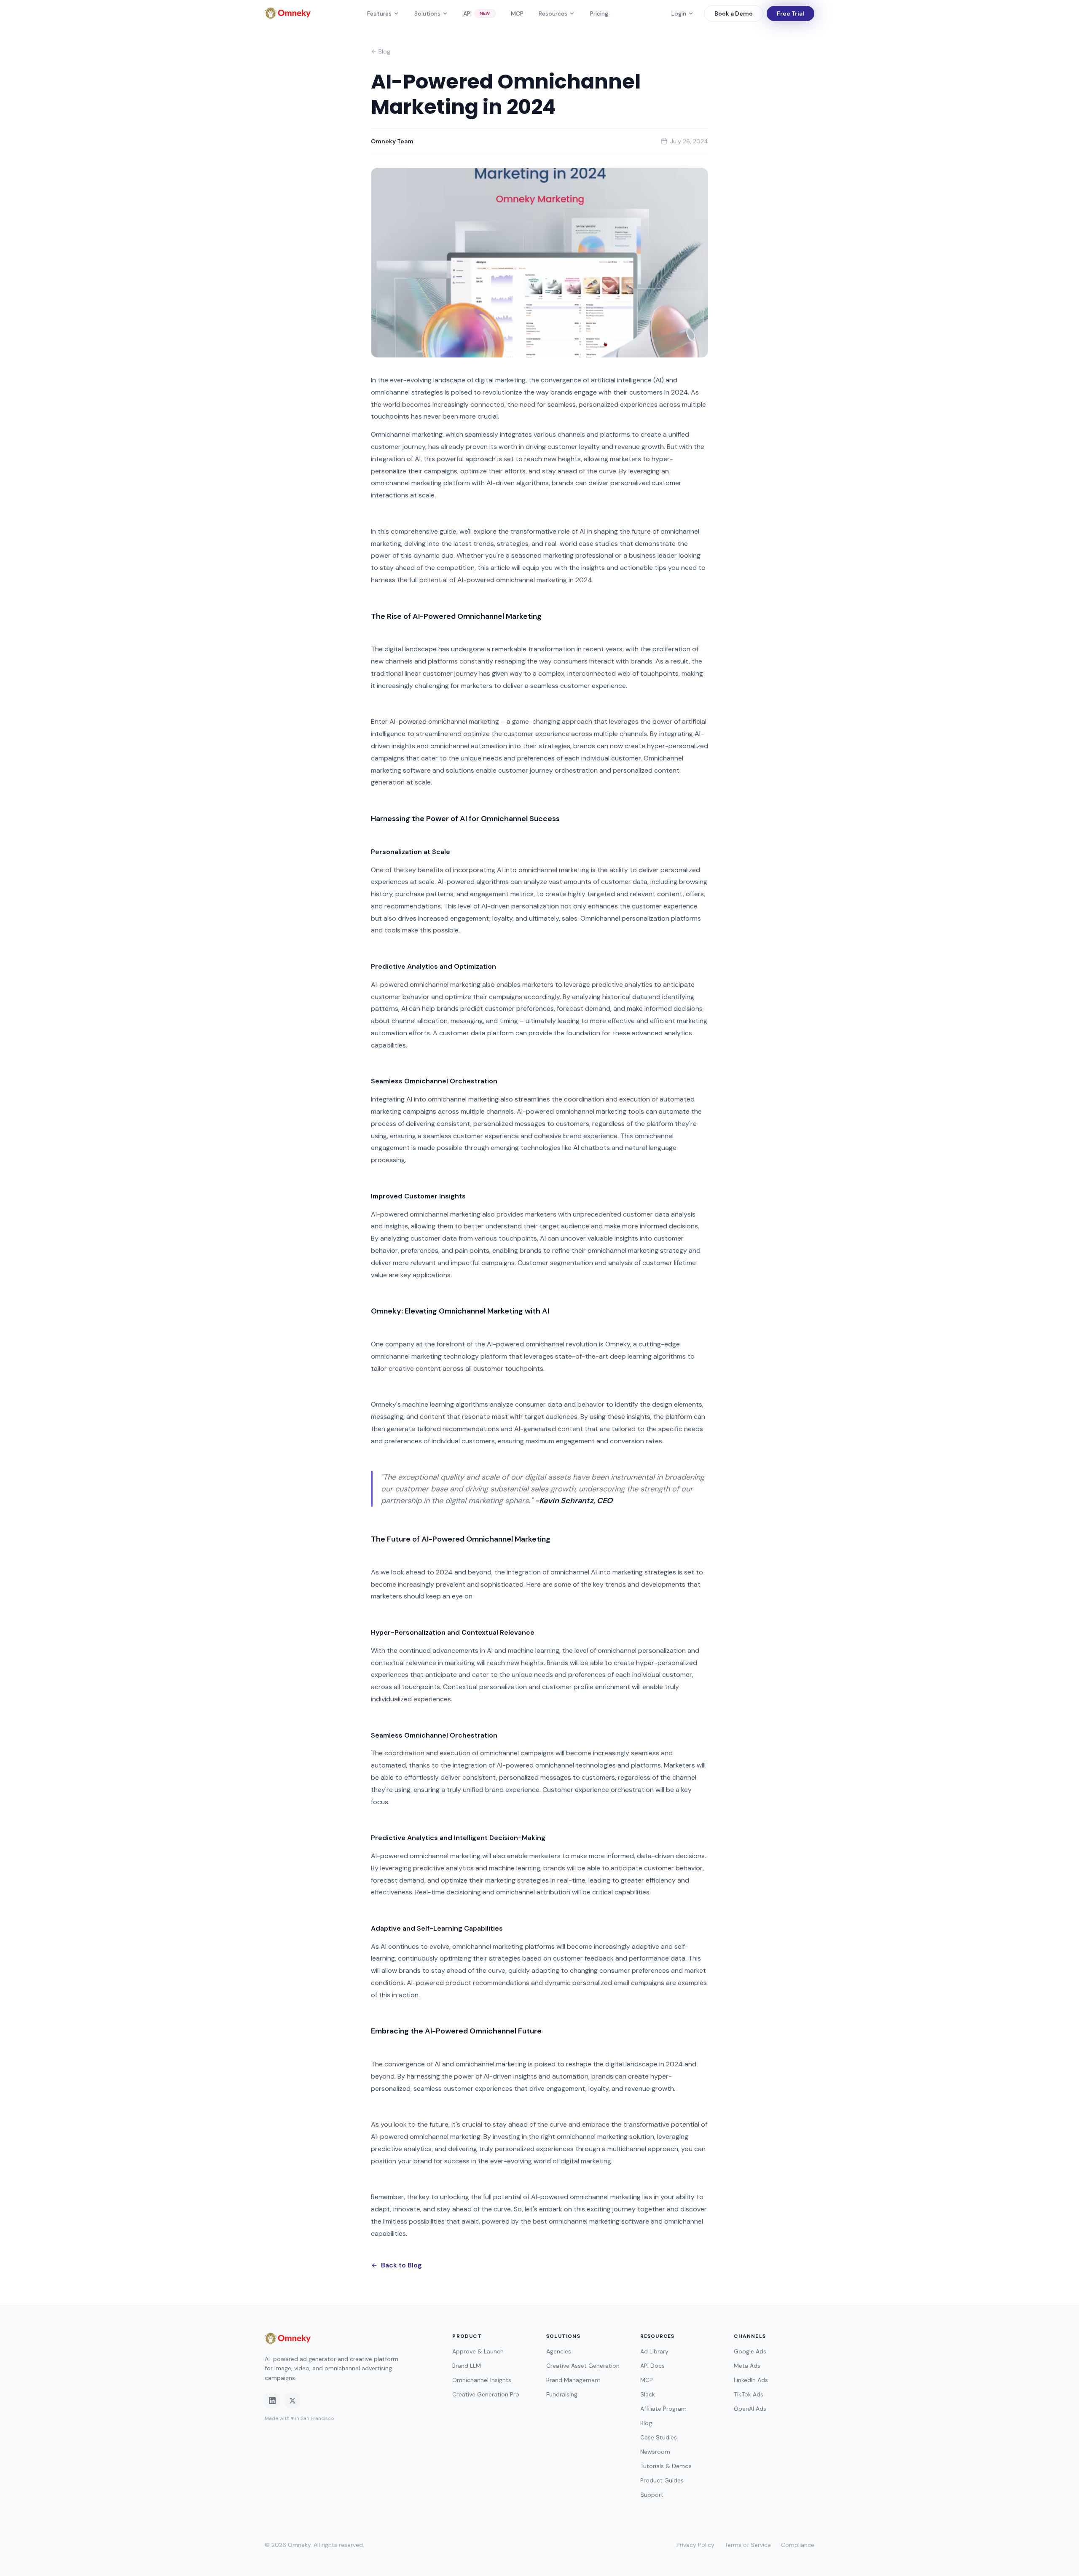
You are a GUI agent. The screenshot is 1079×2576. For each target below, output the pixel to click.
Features (379, 13)
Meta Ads (747, 2366)
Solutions (427, 13)
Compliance (798, 2545)
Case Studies (659, 2437)
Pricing (599, 13)
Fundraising (562, 2394)
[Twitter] (293, 2401)
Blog (384, 51)
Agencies (559, 2351)
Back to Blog (401, 2265)
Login (679, 13)
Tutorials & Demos (666, 2466)
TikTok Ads (749, 2394)
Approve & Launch (478, 2351)
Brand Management (573, 2380)
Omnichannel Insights (482, 2380)
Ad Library (654, 2351)
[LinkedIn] (272, 2401)
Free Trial (790, 13)
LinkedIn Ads (751, 2380)
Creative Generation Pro (486, 2394)
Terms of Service (748, 2545)
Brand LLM (467, 2366)
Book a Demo (734, 13)
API (477, 13)
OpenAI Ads (750, 2409)
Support (652, 2495)
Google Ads (750, 2351)
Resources (553, 13)
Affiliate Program (663, 2409)
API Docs (652, 2366)
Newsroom (655, 2452)
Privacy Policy (695, 2545)
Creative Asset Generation (583, 2366)
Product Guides (662, 2480)
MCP (517, 13)
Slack (648, 2394)
